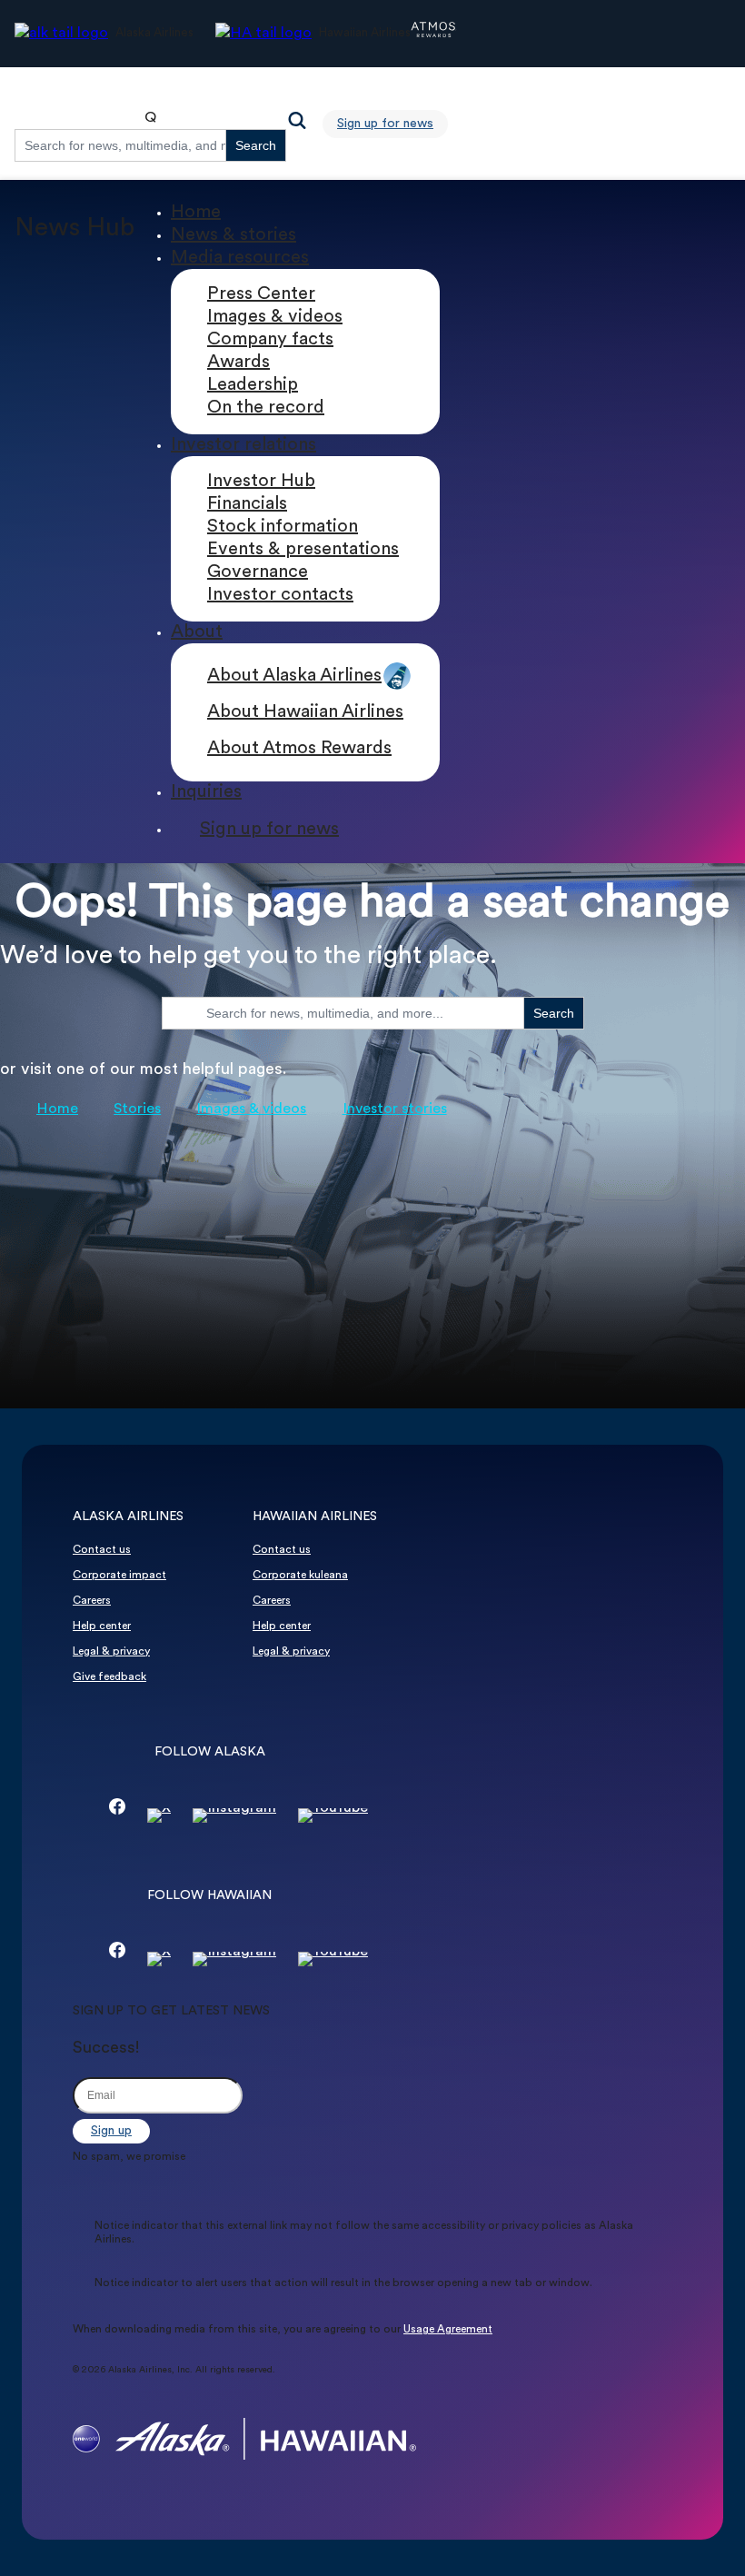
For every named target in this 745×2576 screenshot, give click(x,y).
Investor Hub (261, 482)
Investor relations (243, 445)
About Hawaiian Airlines (305, 712)
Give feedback (109, 1677)
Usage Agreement (448, 2330)
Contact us (102, 1550)
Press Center (261, 294)
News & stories (233, 235)
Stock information (283, 527)
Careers (92, 1601)
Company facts (270, 340)
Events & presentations (303, 550)
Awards (238, 363)
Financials (247, 504)
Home (196, 213)
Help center (102, 1626)
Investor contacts (280, 595)
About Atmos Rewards (299, 749)
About (197, 632)
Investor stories (395, 1109)
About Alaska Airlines (294, 676)
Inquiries (206, 792)
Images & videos (275, 317)
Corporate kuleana (300, 1576)
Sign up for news (385, 124)
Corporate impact (119, 1576)
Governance (258, 572)
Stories (137, 1109)
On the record (266, 408)
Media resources (240, 258)
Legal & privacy (111, 1652)
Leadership (253, 385)
